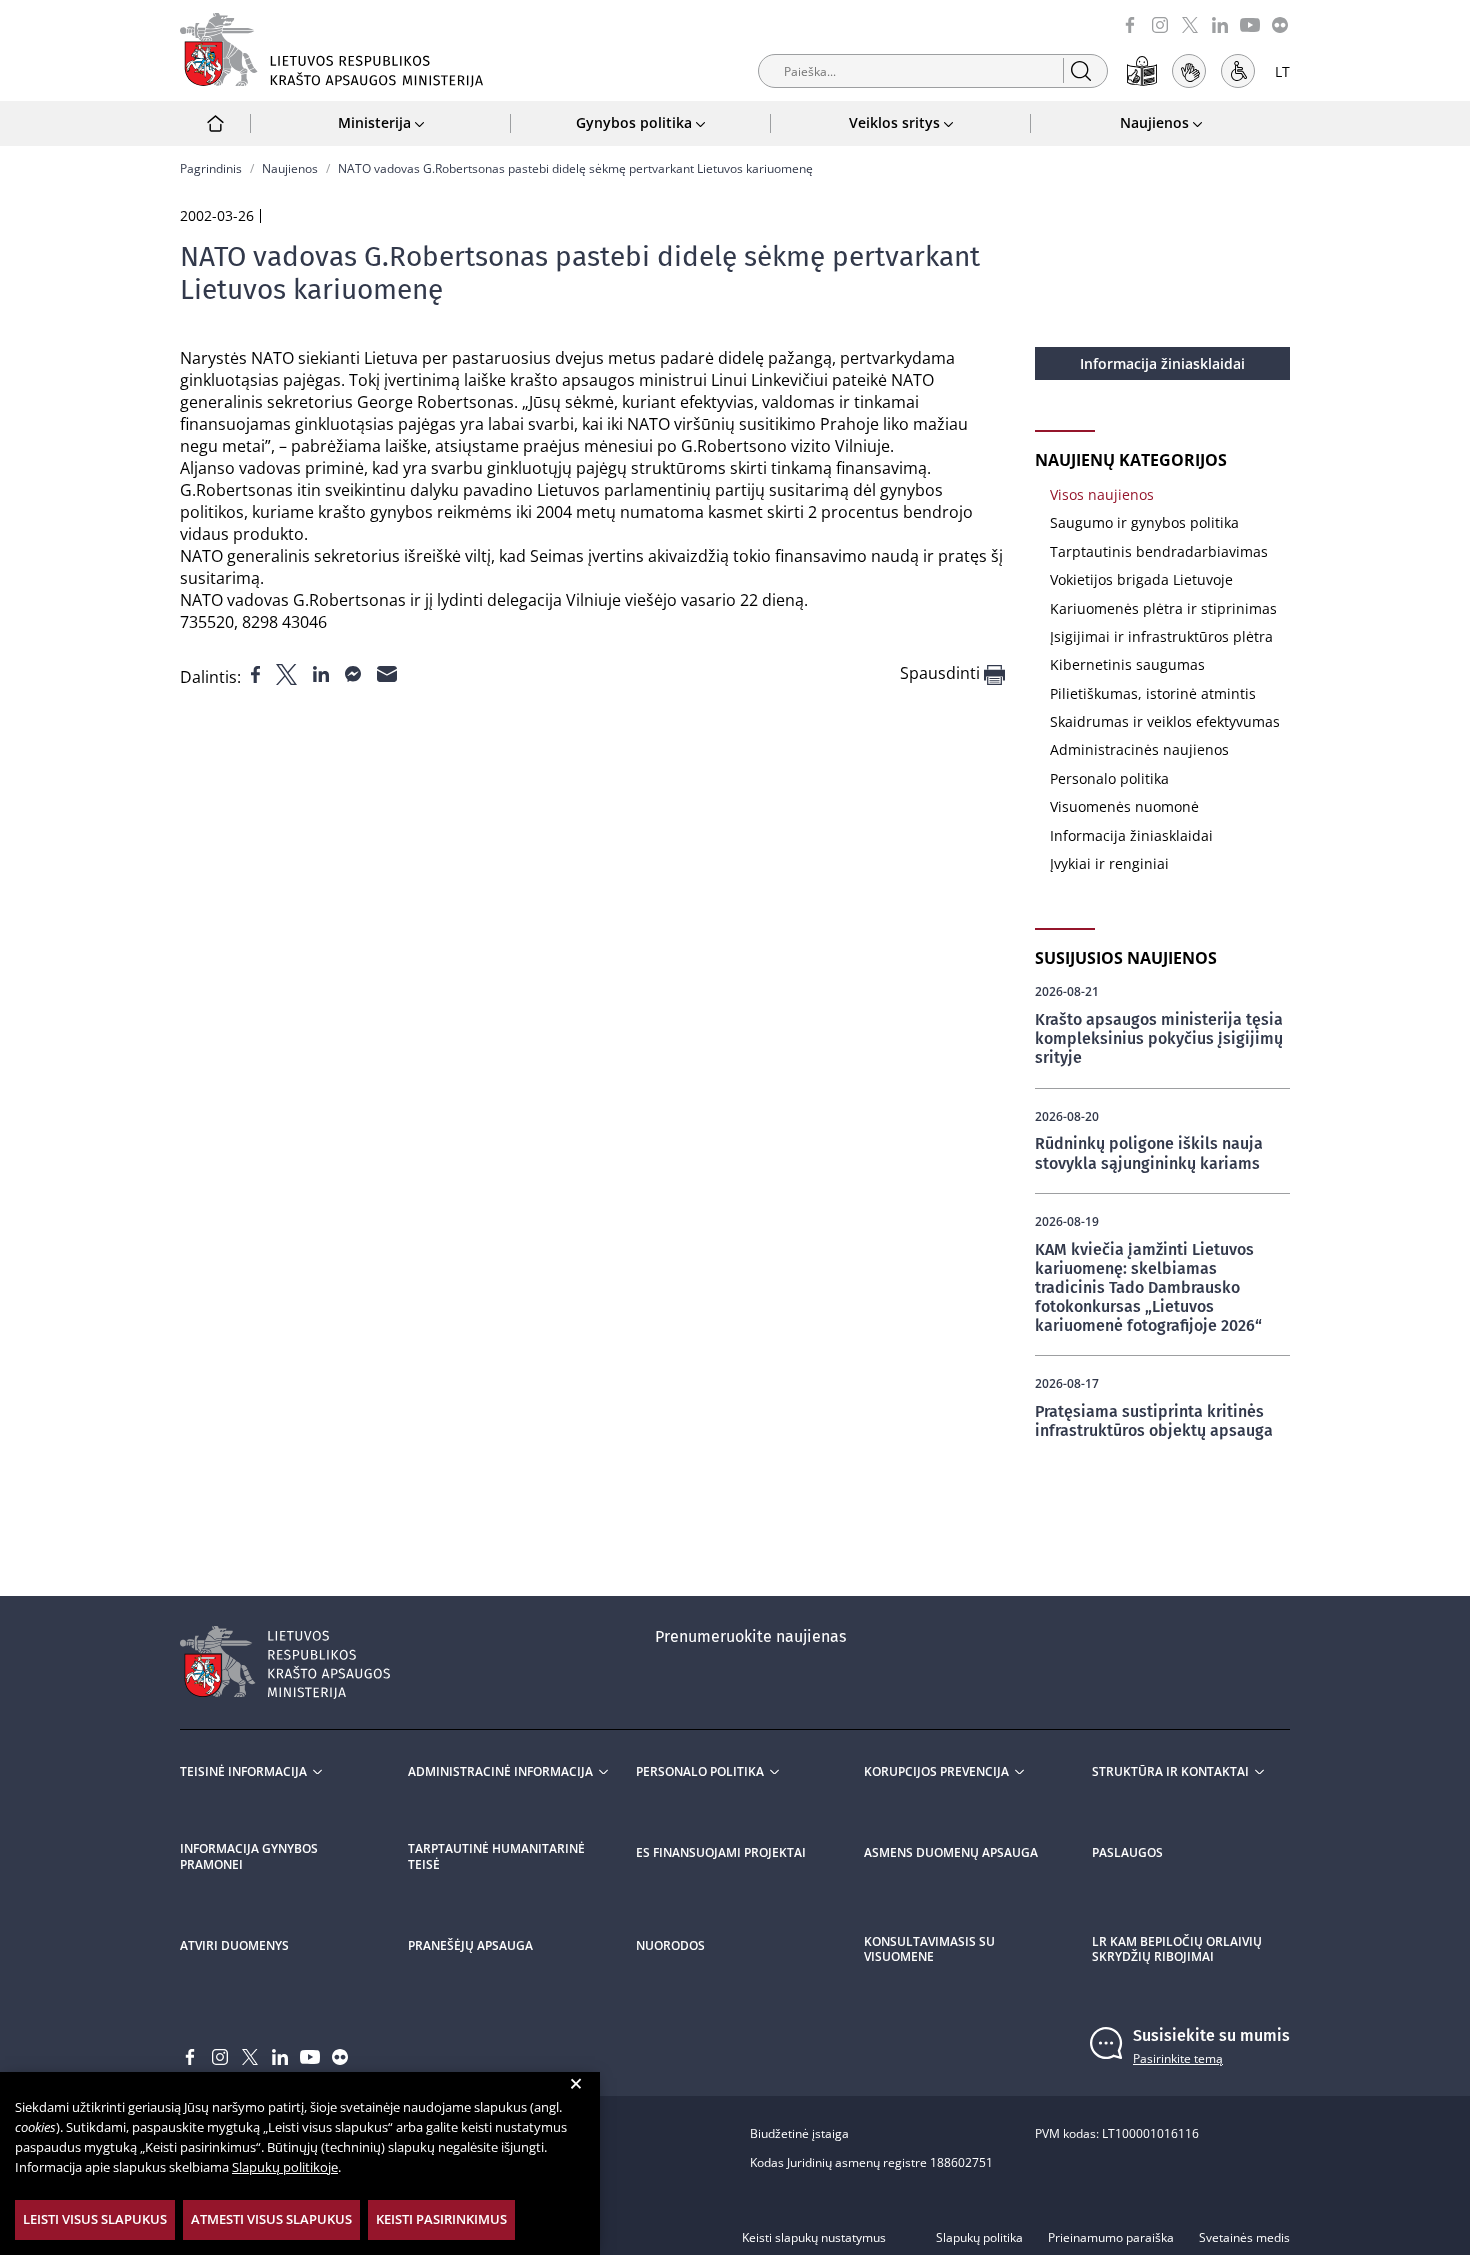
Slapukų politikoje (285, 2167)
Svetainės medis (1244, 2238)
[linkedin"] (323, 672)
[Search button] (1080, 70)
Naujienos (290, 168)
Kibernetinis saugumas (1127, 664)
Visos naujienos (1102, 494)
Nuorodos (670, 1946)
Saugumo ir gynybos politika (1144, 522)
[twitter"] (288, 672)
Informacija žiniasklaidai (1162, 363)
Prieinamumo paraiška (1111, 2238)
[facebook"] (257, 672)
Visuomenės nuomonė (1124, 806)
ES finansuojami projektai (721, 1853)
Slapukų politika (979, 2238)
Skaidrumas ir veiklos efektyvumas (1165, 721)
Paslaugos (1127, 1853)
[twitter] (1190, 23)
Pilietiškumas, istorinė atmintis (1153, 693)
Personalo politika (1109, 778)
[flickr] (1280, 23)
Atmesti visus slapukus (271, 2219)
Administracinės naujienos (1139, 749)
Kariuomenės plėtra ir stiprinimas (1163, 608)
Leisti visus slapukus (95, 2219)
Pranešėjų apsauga (470, 1946)
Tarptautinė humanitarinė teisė (496, 1857)
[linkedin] (1220, 23)
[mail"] (387, 672)
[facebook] (1130, 23)
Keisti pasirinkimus (441, 2219)
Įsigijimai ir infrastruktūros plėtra (1161, 636)
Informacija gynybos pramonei (249, 1857)
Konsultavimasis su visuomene (929, 1950)
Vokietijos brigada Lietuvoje (1141, 579)
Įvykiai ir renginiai (1109, 863)
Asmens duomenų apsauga (951, 1853)
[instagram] (1160, 23)
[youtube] (1250, 23)
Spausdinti (942, 673)
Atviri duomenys (234, 1946)
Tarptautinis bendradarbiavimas (1159, 551)
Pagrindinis (211, 168)
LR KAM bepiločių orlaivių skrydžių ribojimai (1177, 1950)
